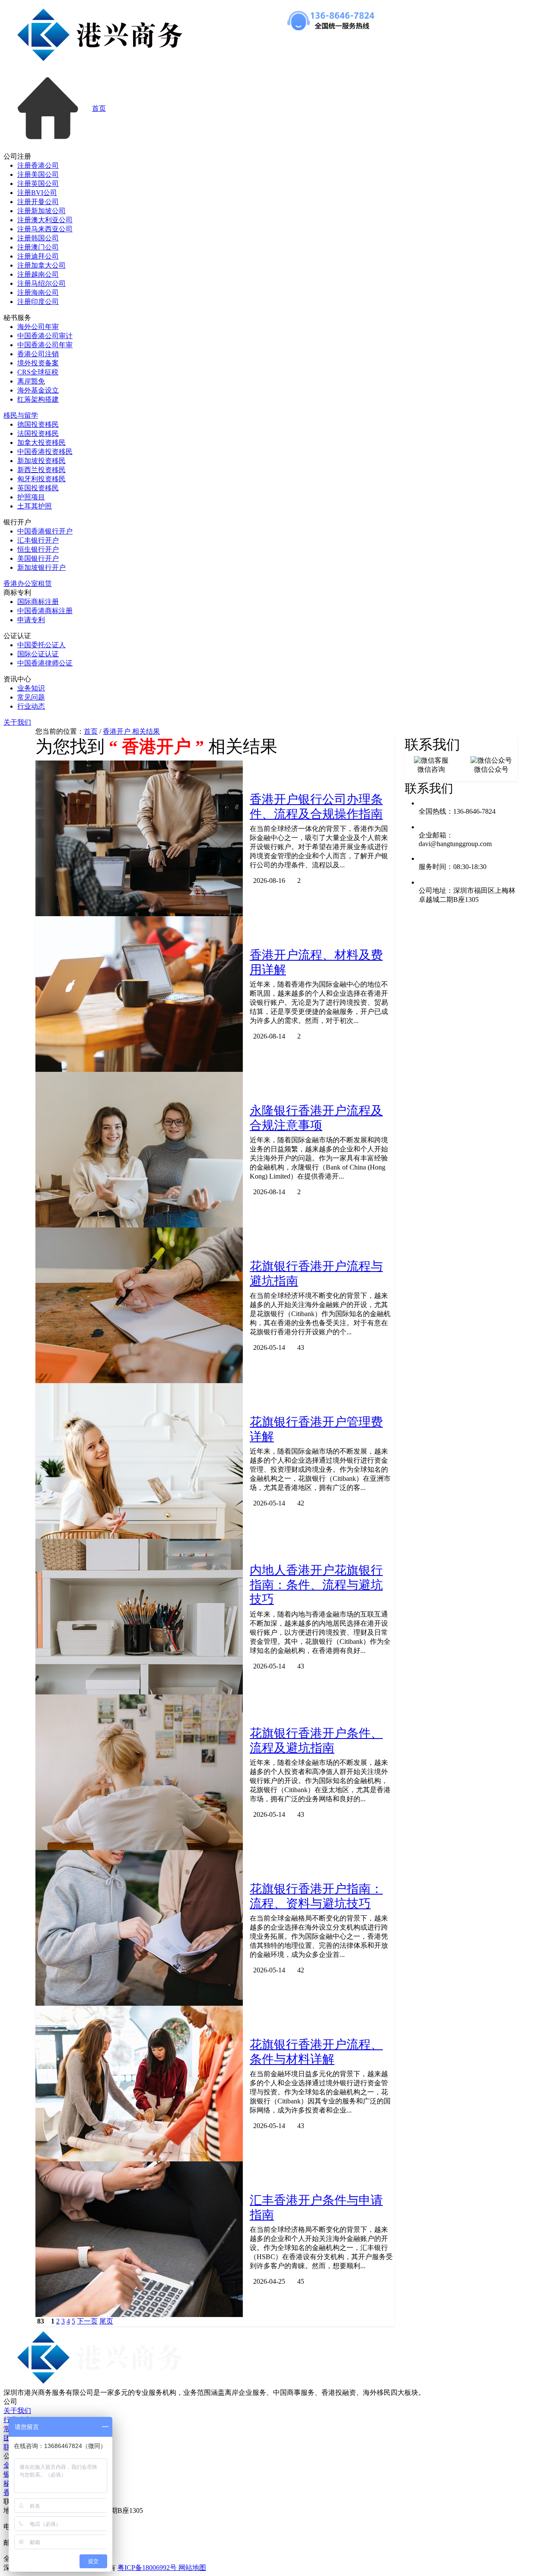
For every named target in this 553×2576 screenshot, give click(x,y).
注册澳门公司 (38, 247)
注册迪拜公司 (38, 256)
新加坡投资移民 (41, 461)
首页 (99, 108)
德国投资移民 (38, 424)
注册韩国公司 (38, 238)
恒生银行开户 (38, 549)
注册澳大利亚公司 (45, 220)
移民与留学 (21, 415)
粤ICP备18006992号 (148, 2568)
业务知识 (31, 688)
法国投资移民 (38, 433)
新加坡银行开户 (41, 567)
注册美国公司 (38, 174)
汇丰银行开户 (38, 540)
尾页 (106, 2321)
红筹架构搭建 (38, 399)
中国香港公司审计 (45, 336)
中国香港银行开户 (45, 531)
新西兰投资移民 (41, 470)
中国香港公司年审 (45, 345)
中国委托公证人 (41, 645)
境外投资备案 (38, 363)
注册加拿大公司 (41, 265)
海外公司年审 (38, 327)
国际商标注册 (38, 602)
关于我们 (17, 722)
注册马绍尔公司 (41, 283)
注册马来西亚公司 (45, 229)
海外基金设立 (38, 390)
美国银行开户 (38, 558)
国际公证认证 (38, 654)
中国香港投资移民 (45, 452)
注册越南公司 (38, 274)
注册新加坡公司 (41, 211)
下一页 (87, 2321)
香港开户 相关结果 (131, 731)
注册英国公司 (38, 184)
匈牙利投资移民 (41, 479)
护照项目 (31, 497)
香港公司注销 (38, 354)
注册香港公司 (38, 165)
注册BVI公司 (37, 193)
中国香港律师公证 (45, 663)
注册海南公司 (38, 292)
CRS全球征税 (38, 372)
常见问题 (31, 697)
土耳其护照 (35, 506)
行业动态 (31, 706)
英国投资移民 (38, 488)
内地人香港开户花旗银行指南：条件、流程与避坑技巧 (316, 1585)
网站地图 (192, 2568)
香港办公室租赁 (28, 583)
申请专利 (31, 620)
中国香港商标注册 (45, 611)
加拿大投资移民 (41, 443)
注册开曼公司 (38, 202)
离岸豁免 (31, 381)
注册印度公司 (38, 302)
